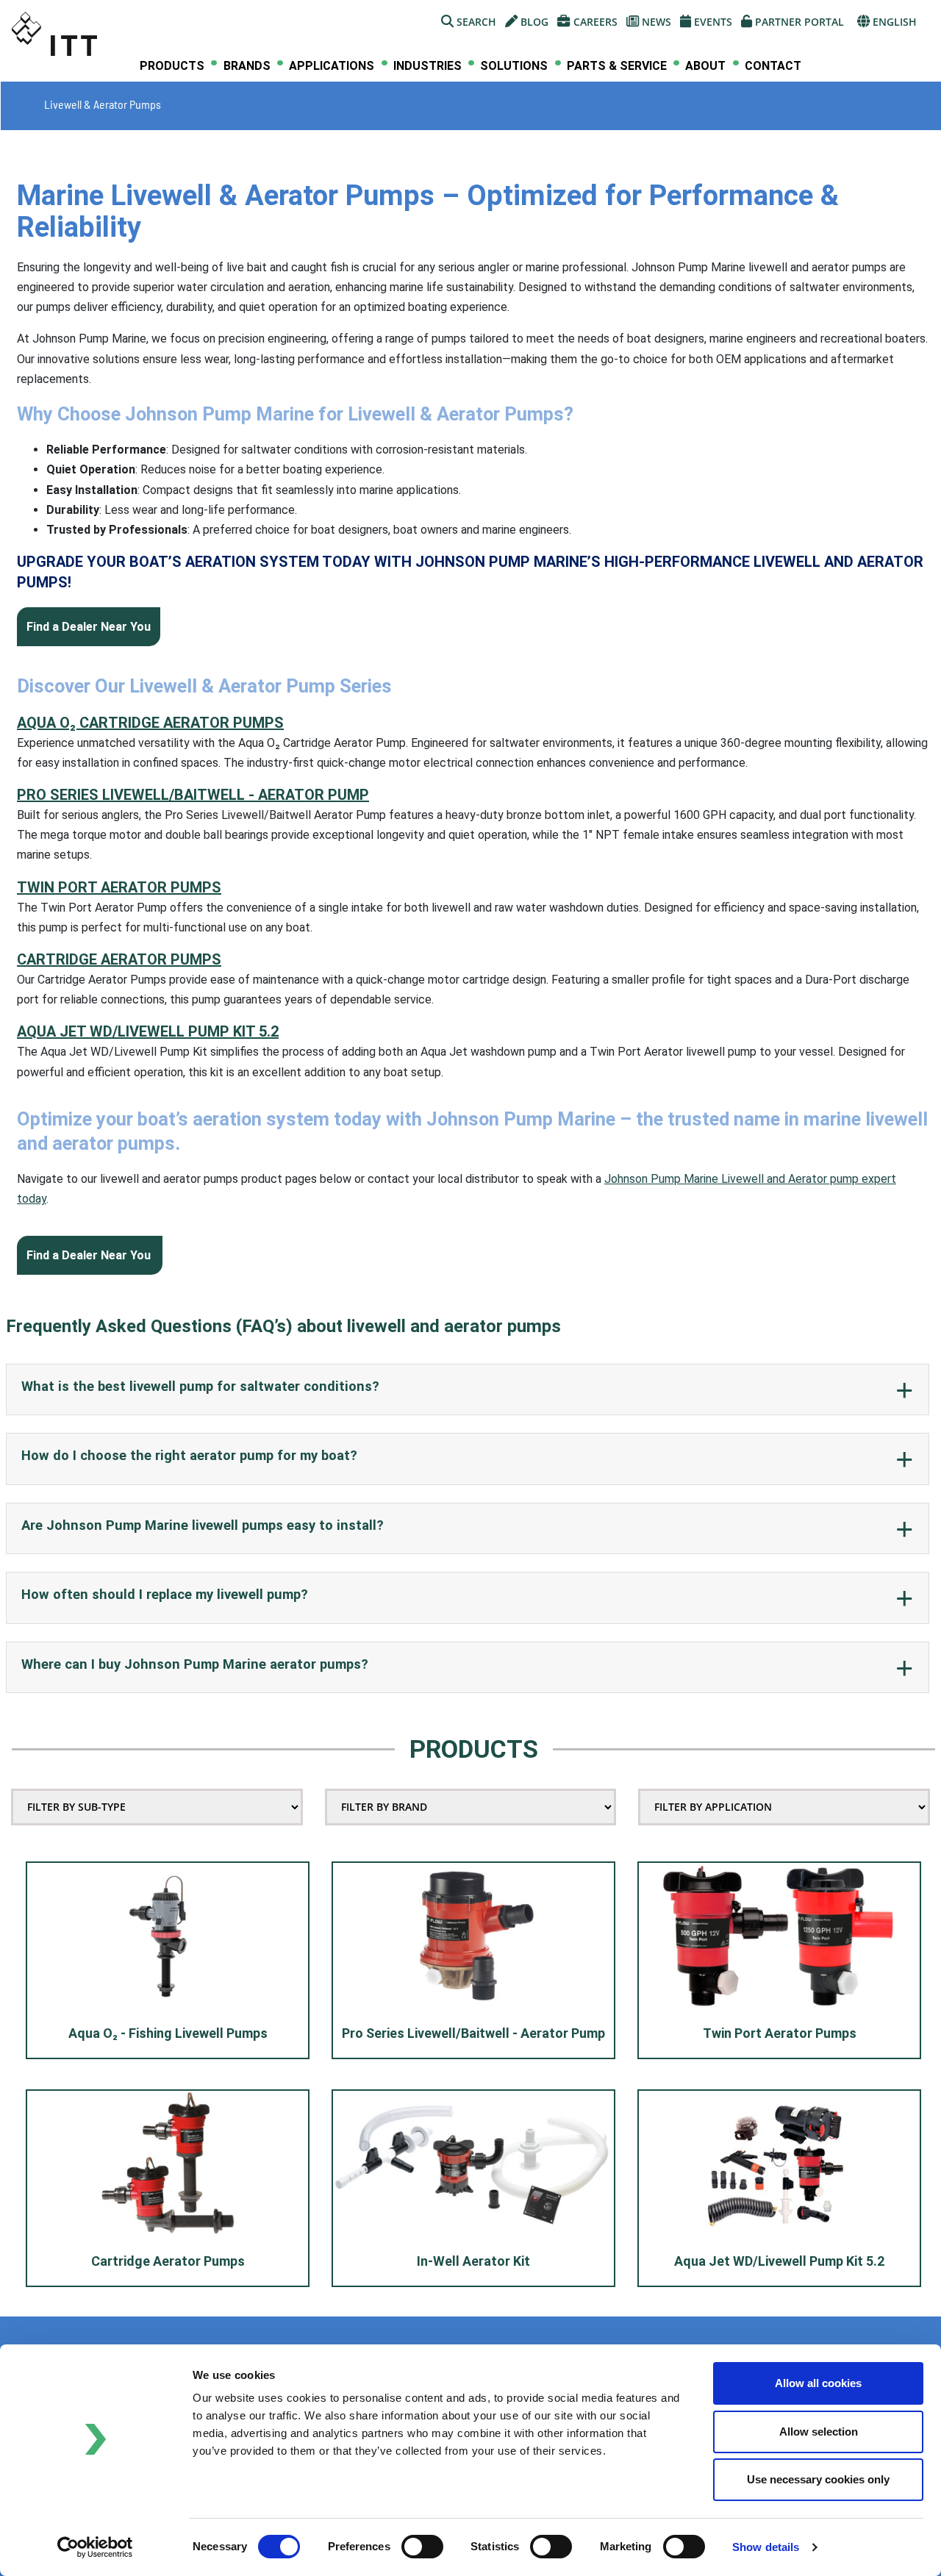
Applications (332, 66)
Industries (427, 66)
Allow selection (819, 2432)
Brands (247, 66)
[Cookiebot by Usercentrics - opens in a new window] (95, 2547)
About (705, 66)
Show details (766, 2547)
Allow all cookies (818, 2383)
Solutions (514, 66)
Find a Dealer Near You (89, 627)
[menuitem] (172, 66)
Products (172, 66)
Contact (773, 66)
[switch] (422, 2547)
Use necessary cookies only (818, 2479)
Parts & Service (617, 66)
